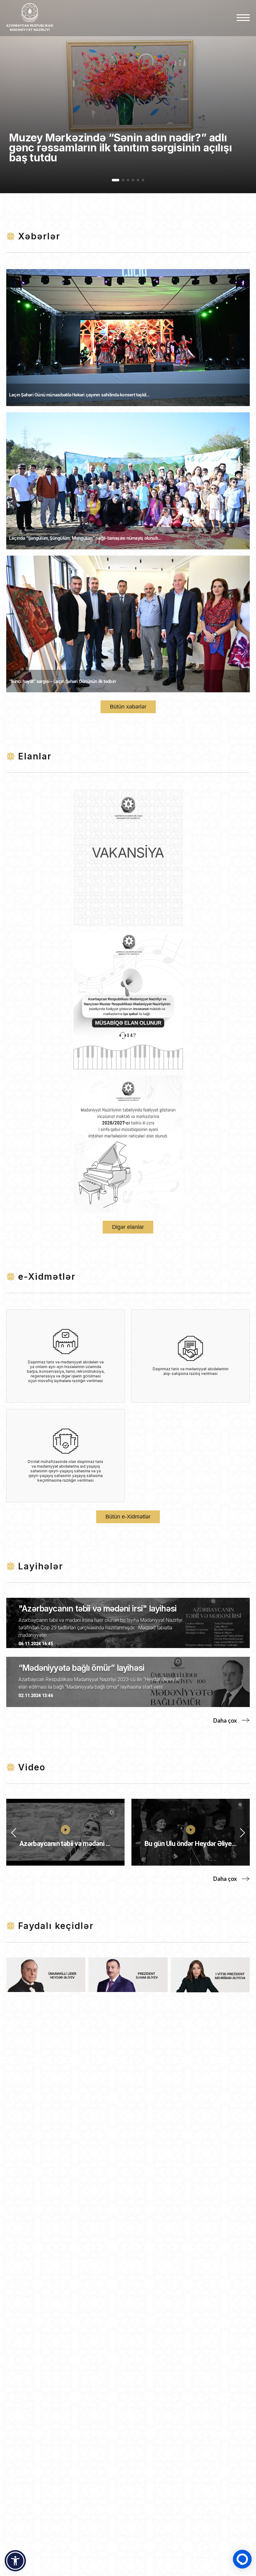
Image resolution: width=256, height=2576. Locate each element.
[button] (15, 2561)
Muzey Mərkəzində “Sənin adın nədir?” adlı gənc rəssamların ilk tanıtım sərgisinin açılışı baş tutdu (121, 147)
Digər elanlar (128, 1227)
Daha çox (225, 1720)
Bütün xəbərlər (128, 707)
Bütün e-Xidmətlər (128, 1517)
